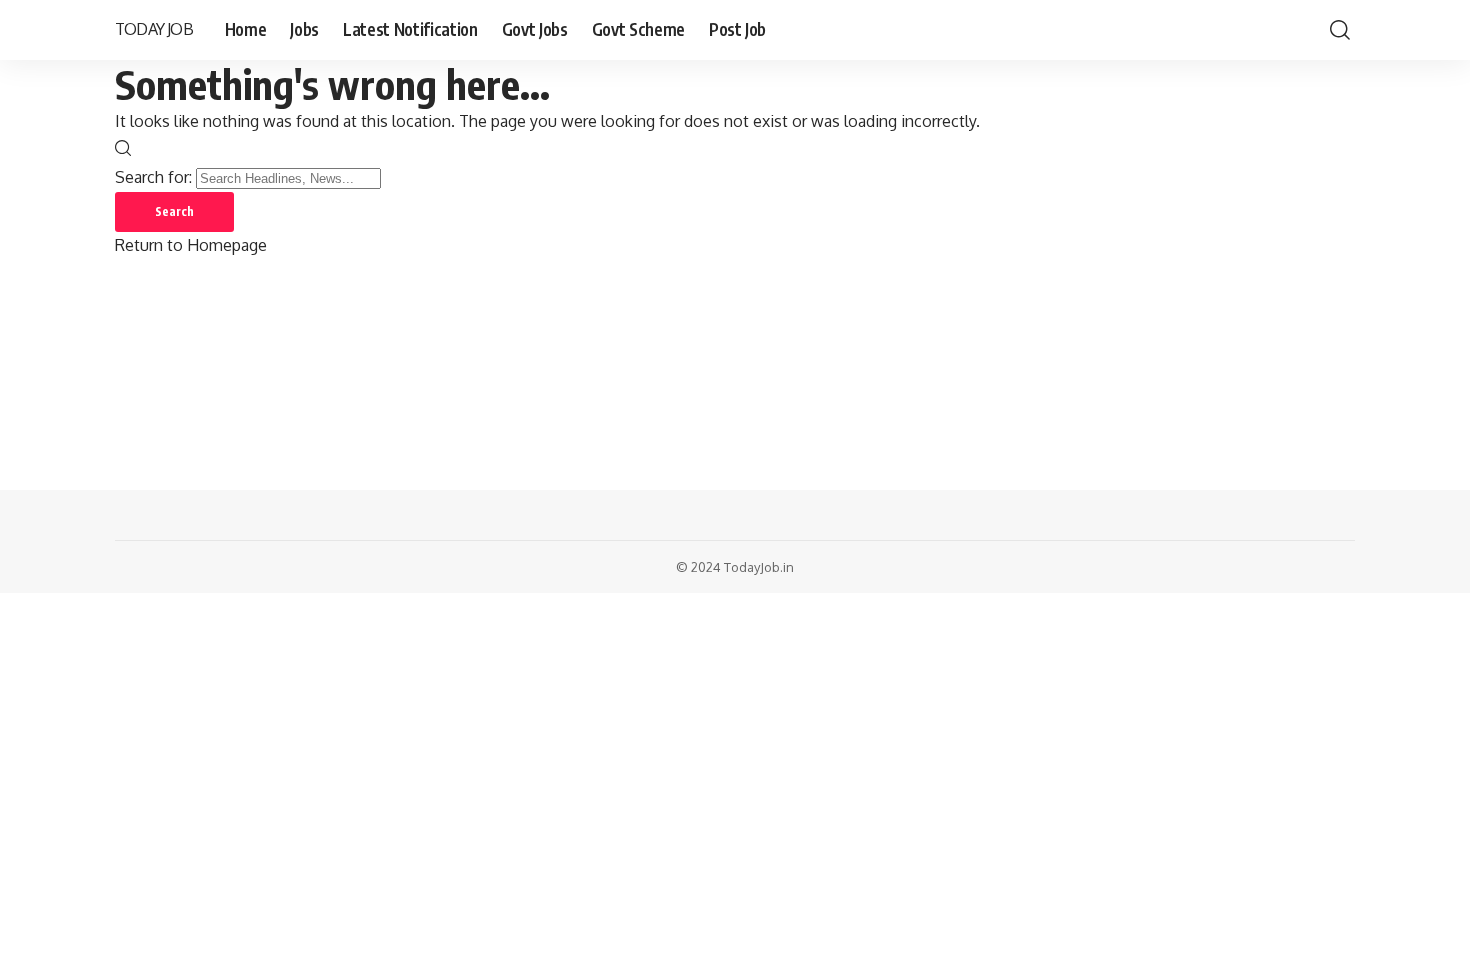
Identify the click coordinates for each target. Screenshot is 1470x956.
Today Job (154, 29)
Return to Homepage (191, 245)
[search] (1340, 30)
